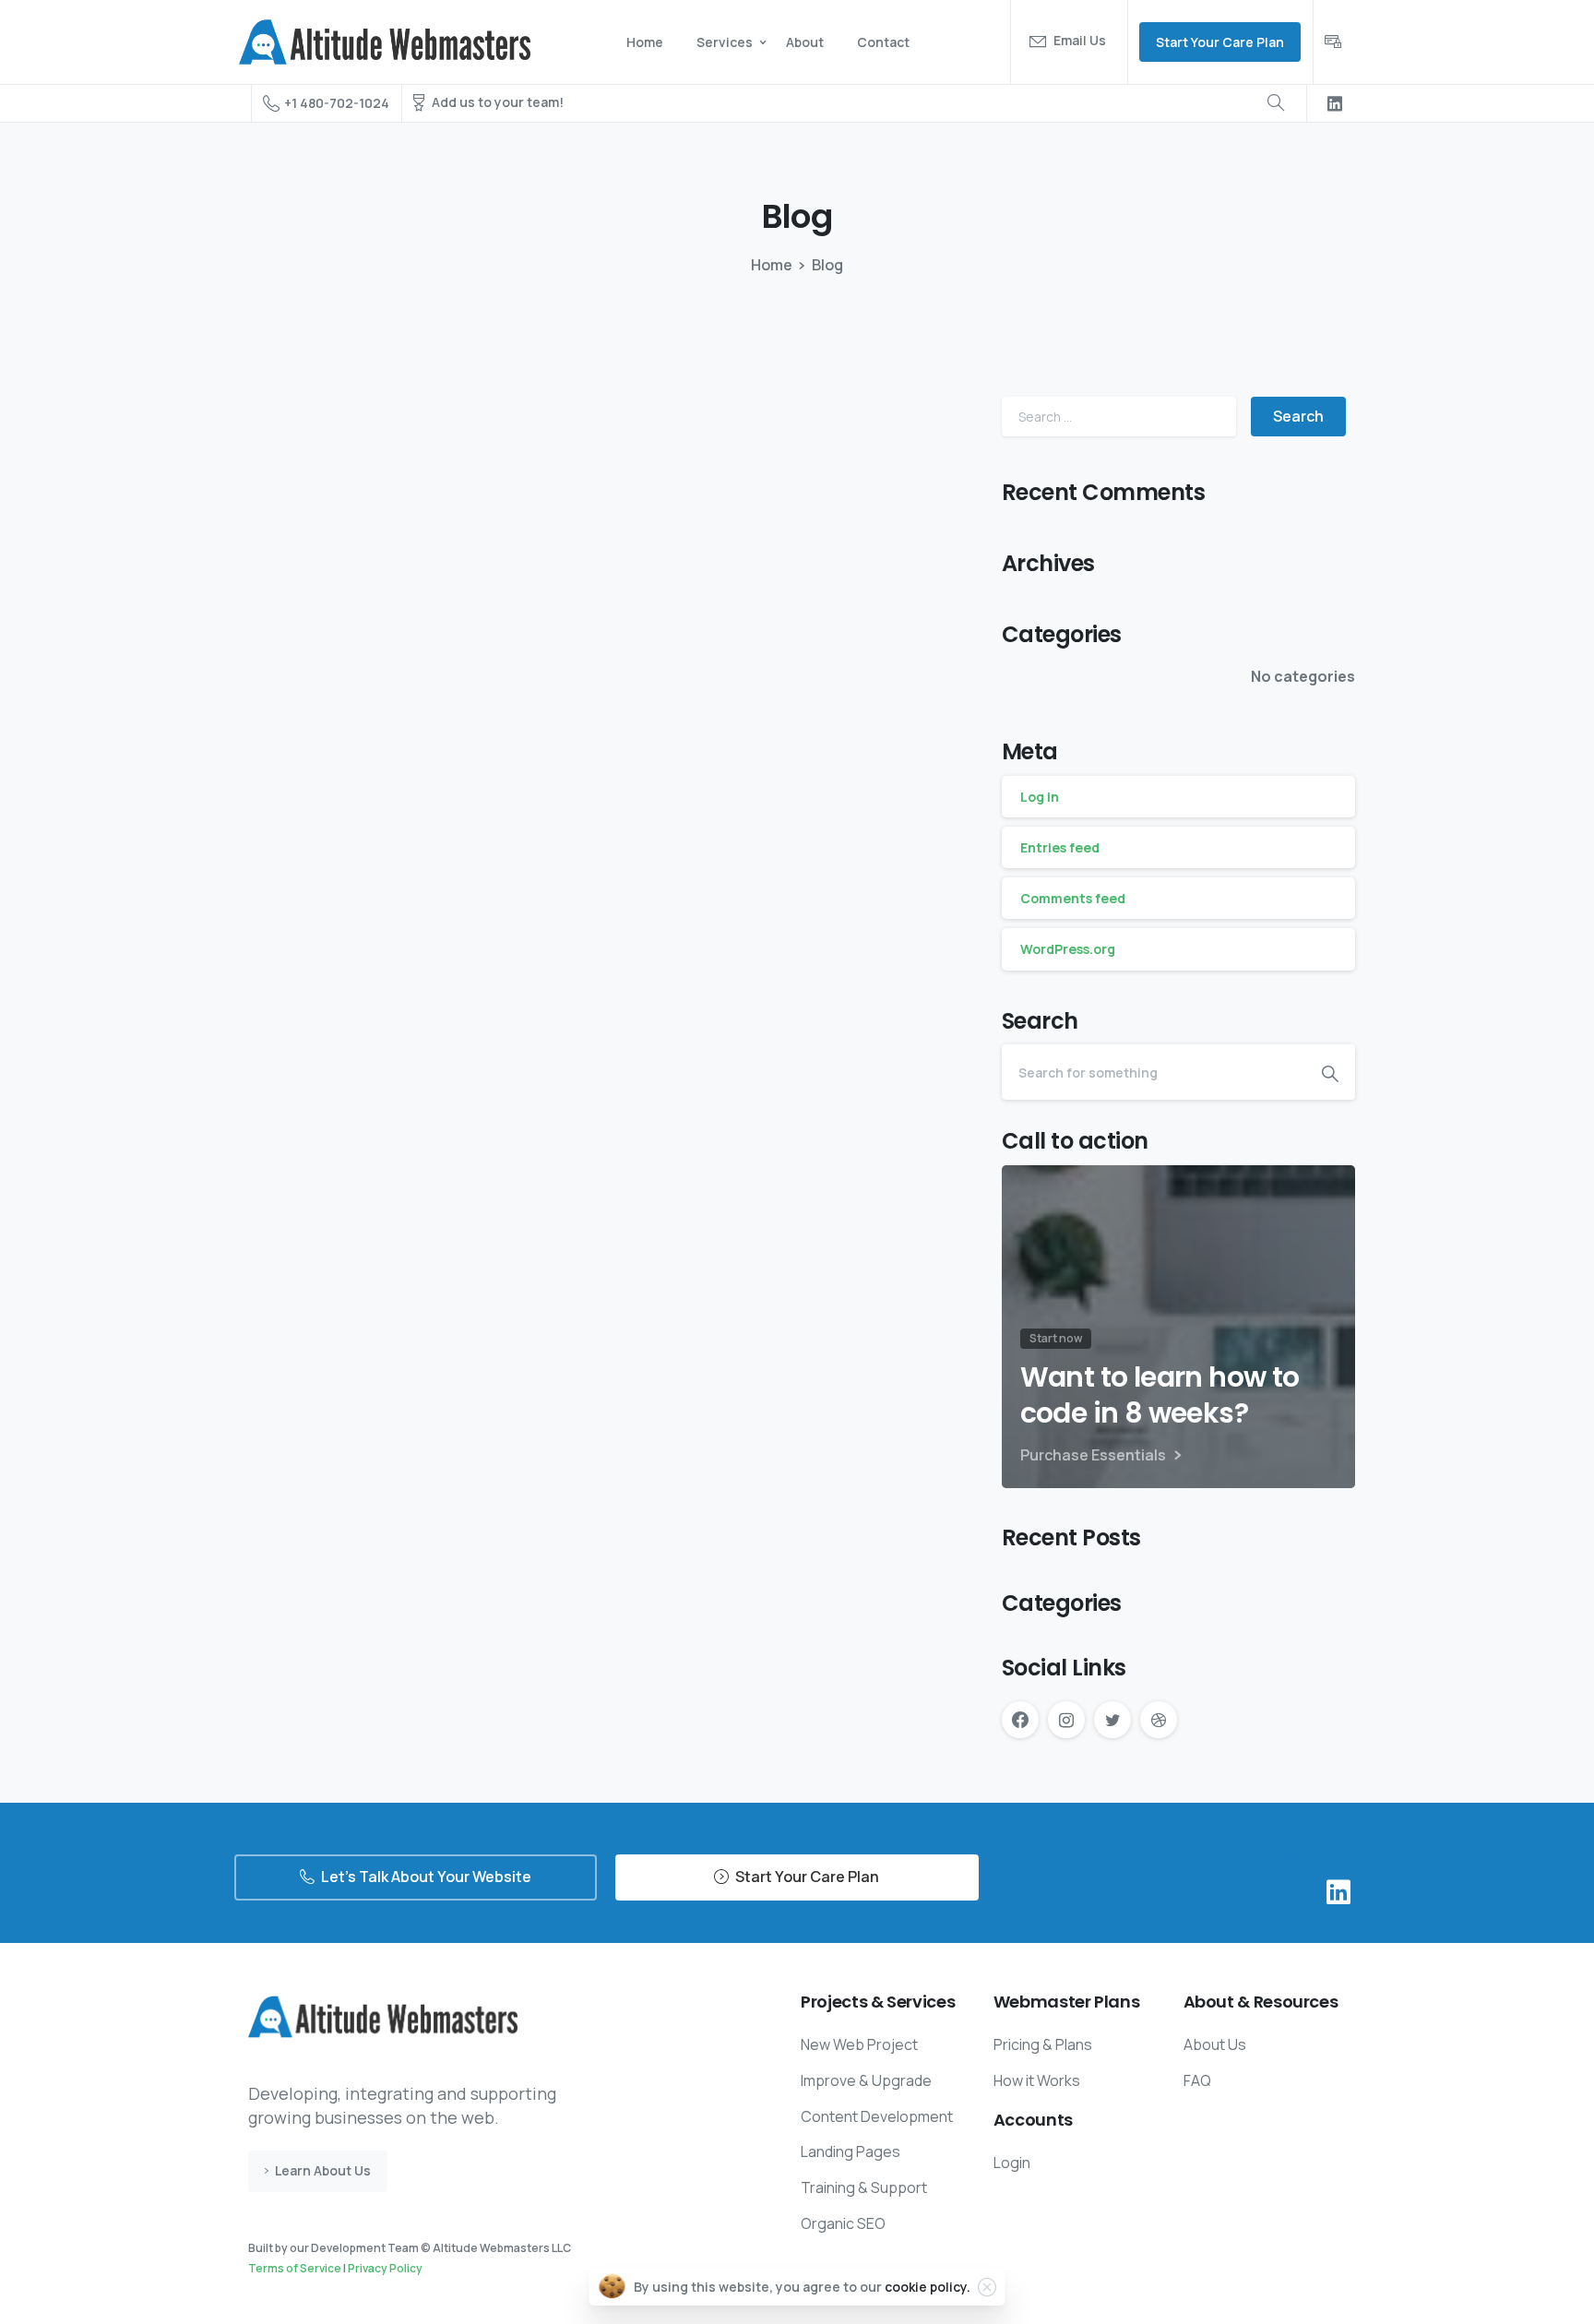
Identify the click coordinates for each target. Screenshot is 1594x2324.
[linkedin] (1335, 103)
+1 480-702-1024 (337, 103)
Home (772, 265)
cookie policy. (928, 2287)
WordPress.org (1068, 949)
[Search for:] (1119, 417)
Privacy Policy (385, 2268)
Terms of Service (295, 2268)
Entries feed (1060, 847)
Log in (1040, 797)
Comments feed (1073, 898)
